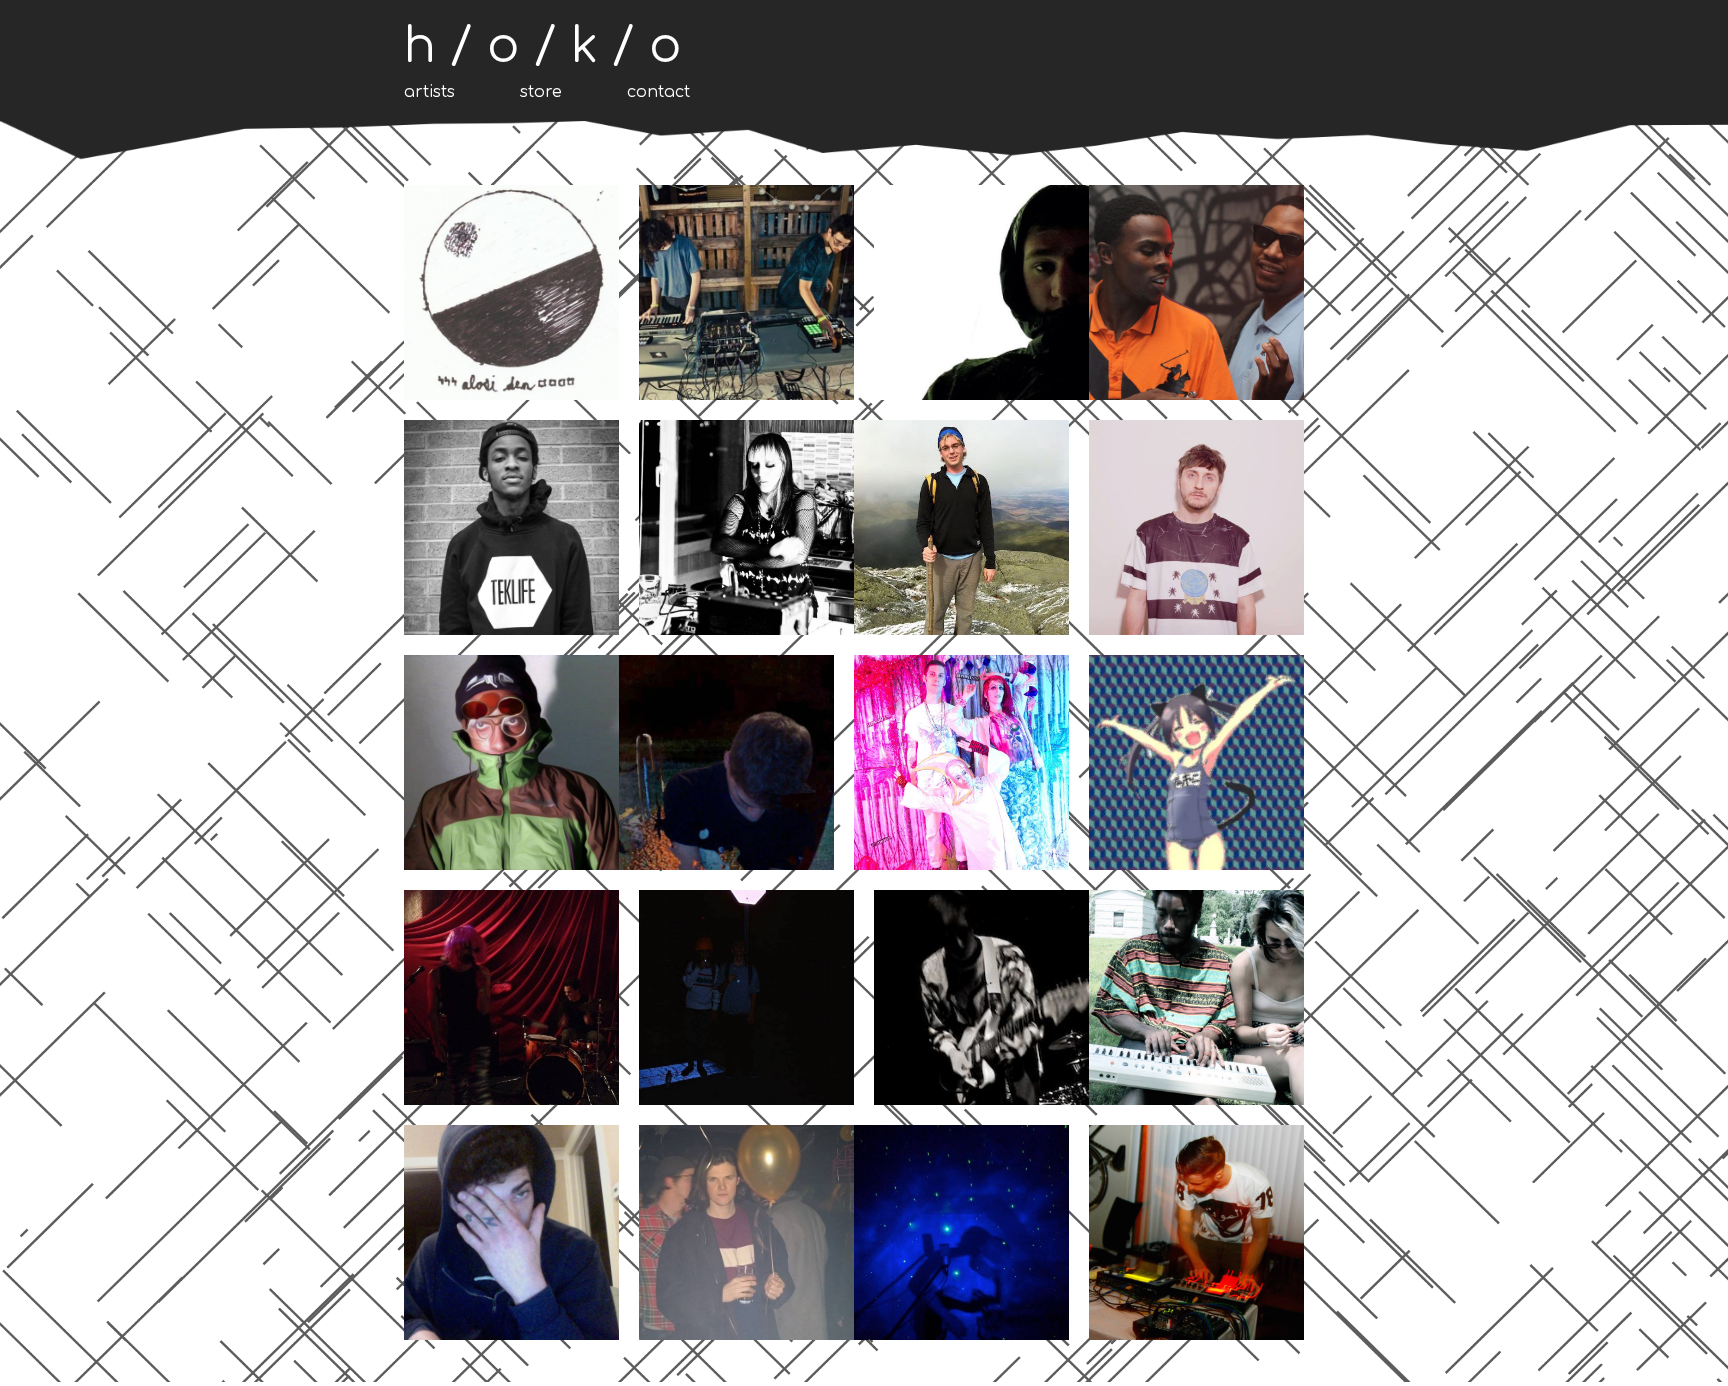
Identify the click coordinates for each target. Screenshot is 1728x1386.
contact (658, 92)
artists (429, 92)
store (541, 92)
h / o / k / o (543, 46)
